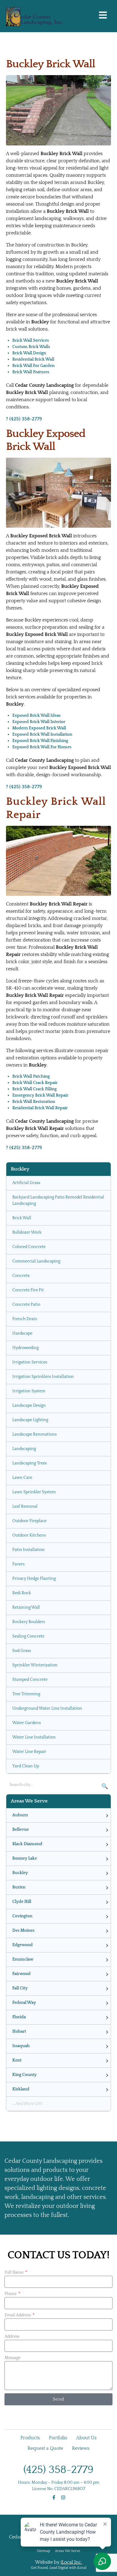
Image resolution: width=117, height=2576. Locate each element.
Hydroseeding (25, 1348)
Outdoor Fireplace (29, 1521)
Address (12, 2336)
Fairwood (21, 1974)
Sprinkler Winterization (35, 1665)
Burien (19, 1887)
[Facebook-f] (54, 2497)
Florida (19, 2017)
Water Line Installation (34, 1737)
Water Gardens (27, 1723)
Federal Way (24, 2003)
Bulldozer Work (27, 1232)
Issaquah (21, 2046)
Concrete (21, 1276)
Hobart (19, 2031)
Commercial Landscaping (36, 1261)
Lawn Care (22, 1478)
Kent (17, 2060)
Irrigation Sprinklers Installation (43, 1377)
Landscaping (24, 1449)
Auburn (20, 1815)
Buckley (20, 1873)
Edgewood (22, 1945)
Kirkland (21, 2089)
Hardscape (22, 1333)
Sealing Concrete (28, 1636)
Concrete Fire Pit (28, 1290)
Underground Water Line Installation (47, 1708)
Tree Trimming (26, 1694)
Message (12, 2358)
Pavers (18, 1564)
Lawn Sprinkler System (34, 1492)
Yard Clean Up (26, 1766)
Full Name (14, 2272)
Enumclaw (23, 1959)
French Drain (25, 1319)
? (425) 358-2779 (24, 419)
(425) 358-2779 (58, 2470)
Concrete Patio (26, 1305)
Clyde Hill (22, 1902)
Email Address (18, 2315)
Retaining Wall (26, 1607)
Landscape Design (29, 1406)
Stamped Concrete (30, 1680)
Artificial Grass (26, 1183)
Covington (22, 1916)
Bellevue (21, 1830)
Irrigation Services (30, 1362)
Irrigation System (29, 1391)
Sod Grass (22, 1651)
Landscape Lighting (30, 1420)
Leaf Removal (25, 1506)
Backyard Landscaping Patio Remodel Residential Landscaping (58, 1200)
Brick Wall (22, 1218)
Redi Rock (22, 1593)
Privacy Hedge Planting (34, 1579)
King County (24, 2075)
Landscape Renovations (34, 1434)
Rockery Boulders (29, 1622)
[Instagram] (63, 2497)
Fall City (20, 1988)
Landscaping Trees (30, 1463)
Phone (11, 2294)
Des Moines (23, 1930)
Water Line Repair (29, 1752)
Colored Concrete (29, 1247)
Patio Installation (28, 1550)
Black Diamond (27, 1844)
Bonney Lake (25, 1858)
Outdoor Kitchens (29, 1535)
